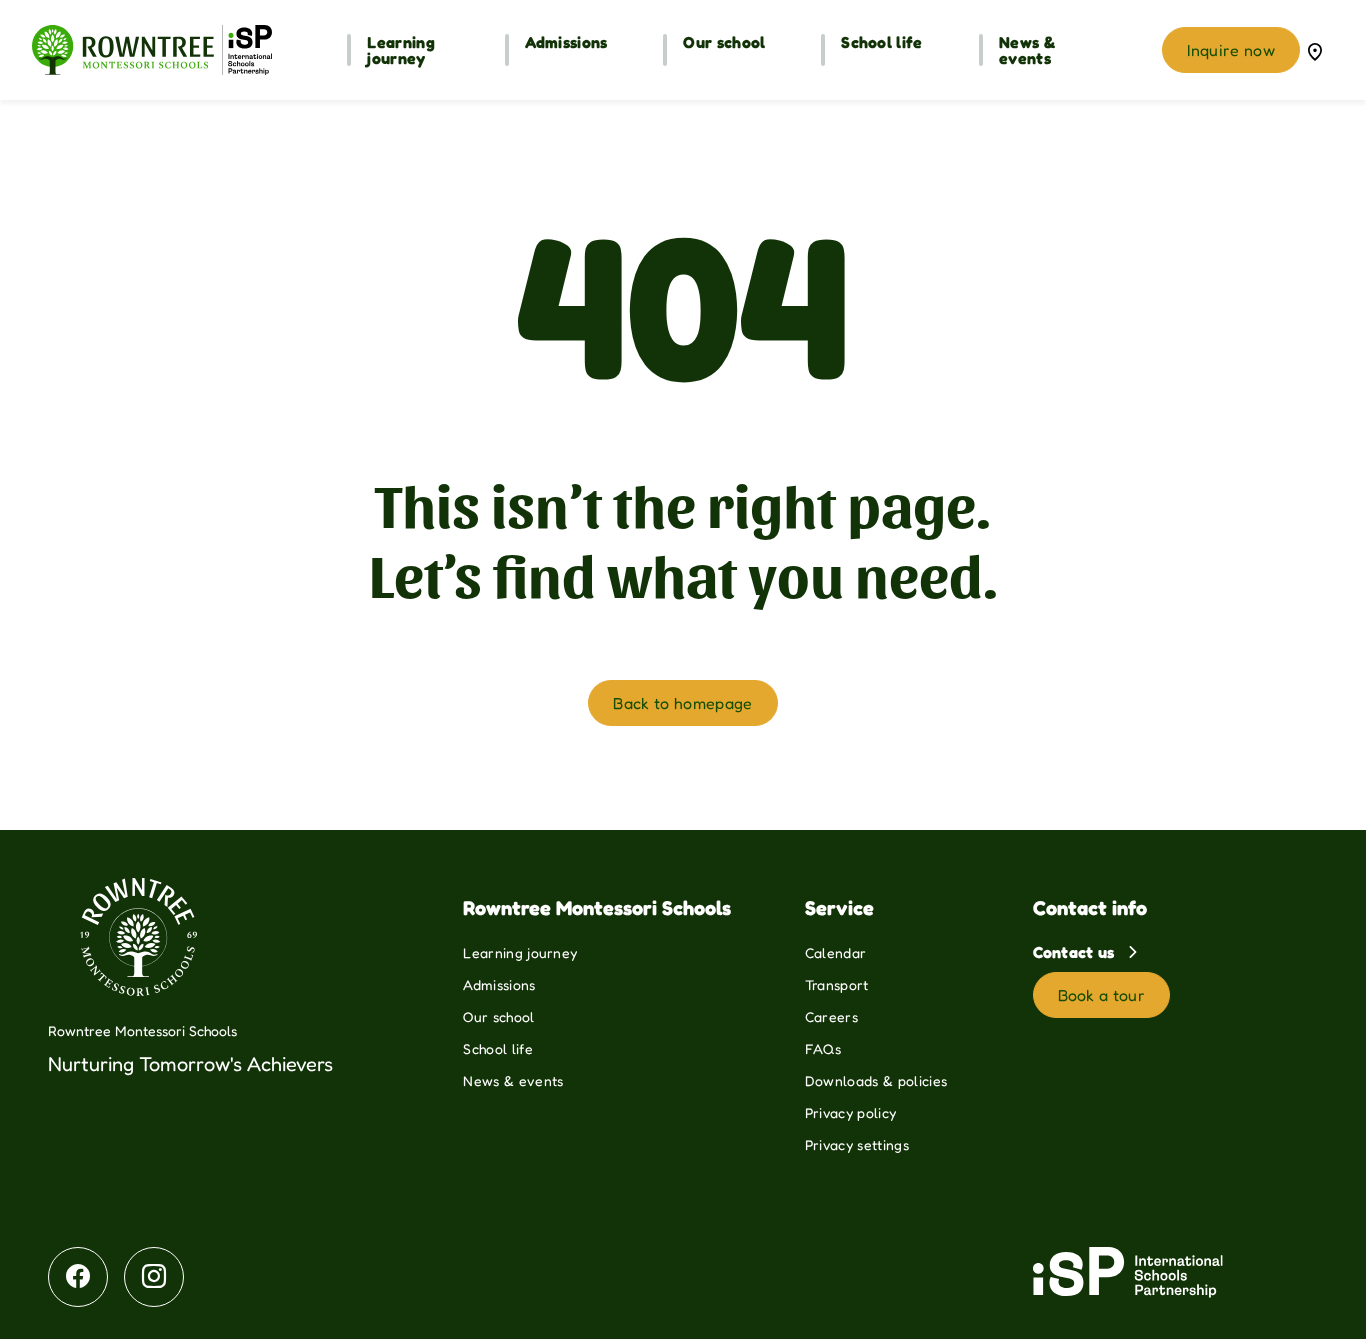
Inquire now (1231, 50)
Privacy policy (850, 1112)
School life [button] (882, 42)
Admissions (499, 984)
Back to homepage (682, 703)
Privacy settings (857, 1144)
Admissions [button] (566, 42)
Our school (498, 1016)
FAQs (823, 1048)
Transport (837, 984)
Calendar (836, 952)
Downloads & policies (876, 1080)
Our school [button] (724, 42)
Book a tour (1102, 995)
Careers (831, 1016)
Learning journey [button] (401, 50)
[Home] (152, 50)
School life (498, 1048)
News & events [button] (1027, 50)
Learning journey (520, 952)
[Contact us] (1315, 50)
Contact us (1076, 952)
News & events (513, 1080)
